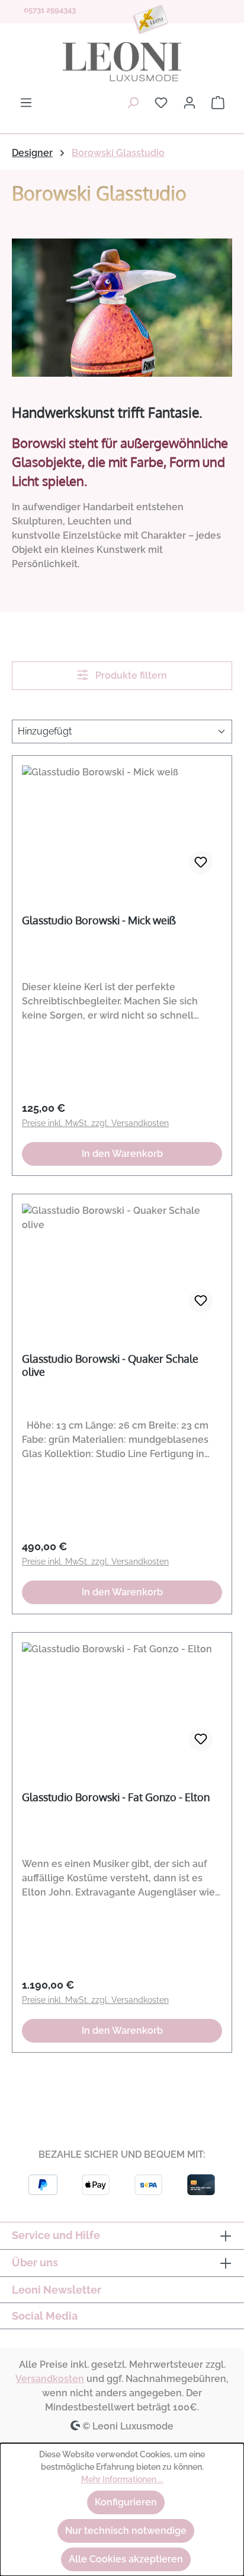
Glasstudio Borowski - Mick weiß (99, 920)
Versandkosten (50, 2379)
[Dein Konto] (190, 103)
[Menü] (26, 103)
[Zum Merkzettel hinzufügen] (201, 863)
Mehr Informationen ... (122, 2479)
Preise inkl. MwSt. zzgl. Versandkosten (95, 1123)
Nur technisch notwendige (126, 2531)
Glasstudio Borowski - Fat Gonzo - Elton (116, 1797)
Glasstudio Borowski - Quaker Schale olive (110, 1365)
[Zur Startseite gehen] (122, 62)
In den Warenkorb (122, 1154)
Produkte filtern (130, 675)
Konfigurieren (126, 2502)
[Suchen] (133, 103)
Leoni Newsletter (57, 2290)
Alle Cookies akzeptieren (126, 2559)
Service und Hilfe (56, 2235)
